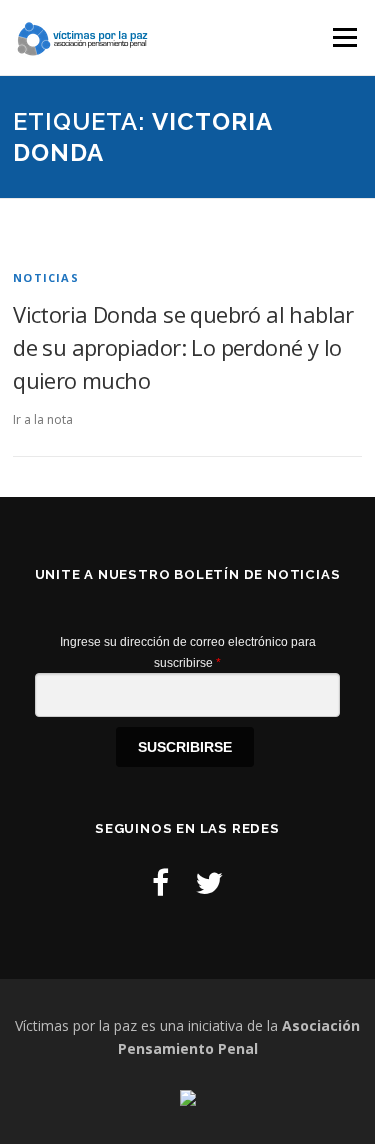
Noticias (46, 277)
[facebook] (160, 882)
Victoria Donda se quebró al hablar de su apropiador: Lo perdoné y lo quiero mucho (183, 347)
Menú (343, 37)
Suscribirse (185, 747)
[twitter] (209, 882)
